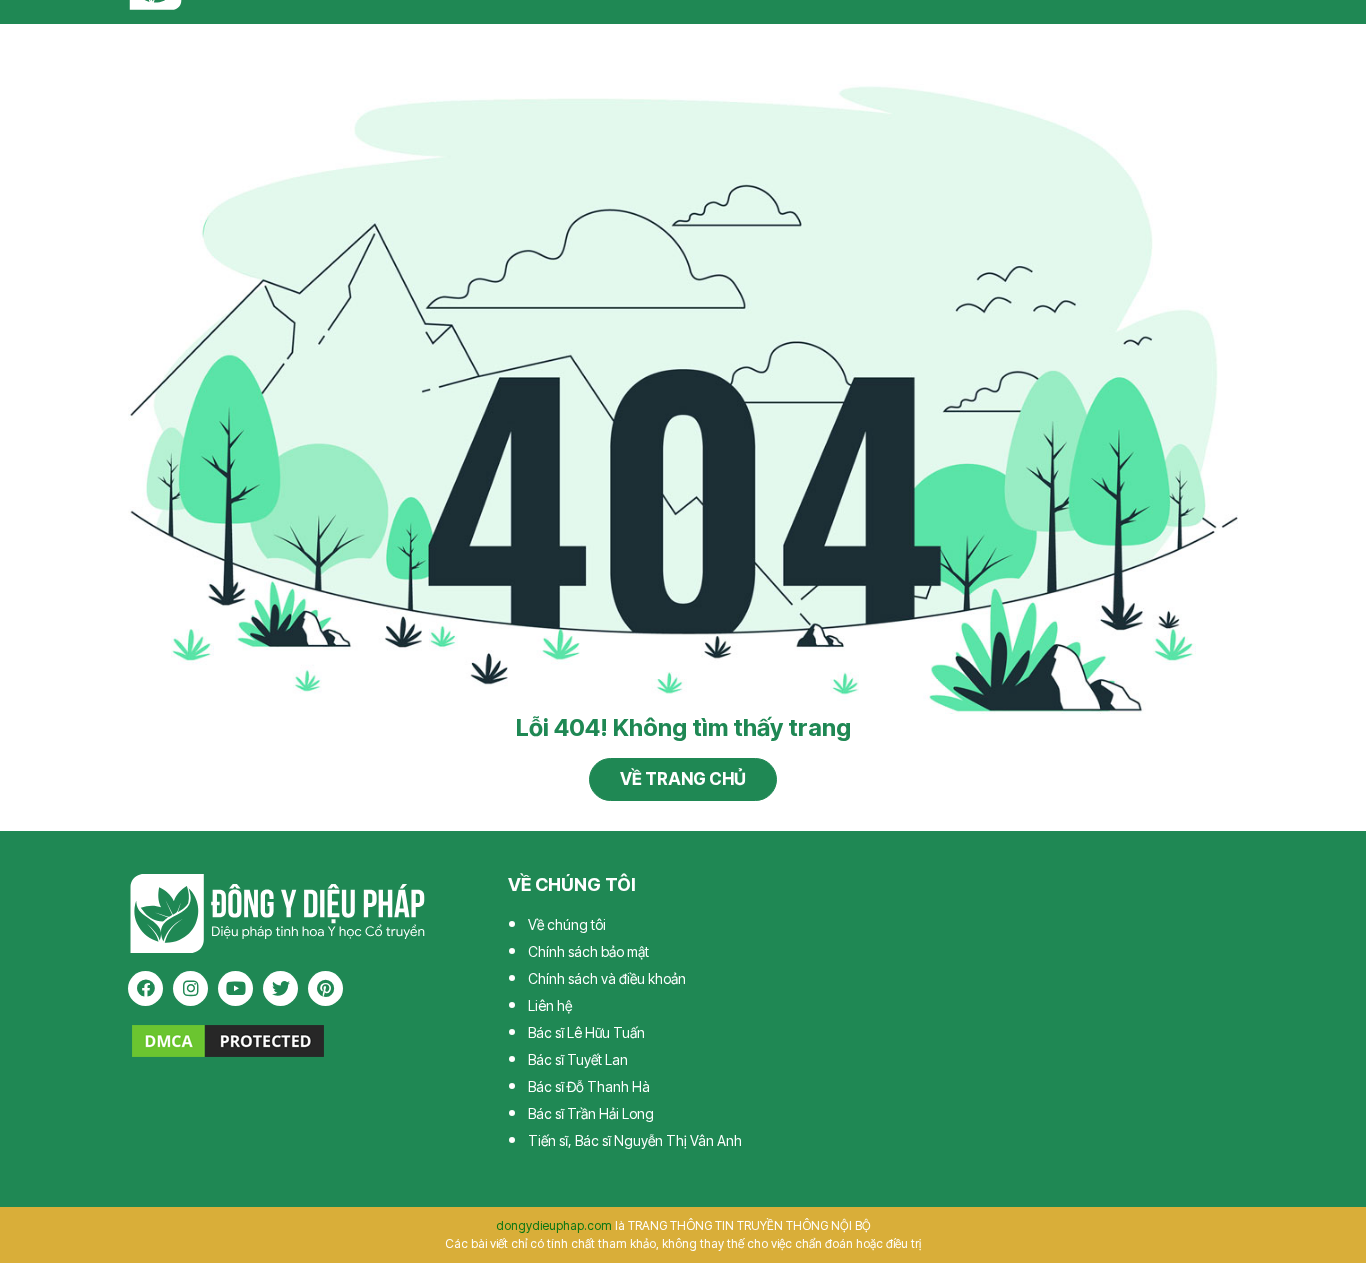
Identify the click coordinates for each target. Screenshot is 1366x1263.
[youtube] (235, 988)
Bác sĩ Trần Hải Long (591, 1113)
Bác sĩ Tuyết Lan (578, 1059)
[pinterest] (325, 988)
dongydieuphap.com (554, 1225)
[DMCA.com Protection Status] (228, 1040)
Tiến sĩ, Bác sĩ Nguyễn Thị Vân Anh (635, 1140)
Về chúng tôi (567, 924)
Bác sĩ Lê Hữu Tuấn (586, 1032)
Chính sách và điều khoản (607, 978)
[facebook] (145, 988)
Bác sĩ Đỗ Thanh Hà (589, 1086)
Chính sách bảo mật (588, 951)
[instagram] (190, 988)
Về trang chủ (683, 779)
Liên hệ (550, 1005)
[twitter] (280, 988)
